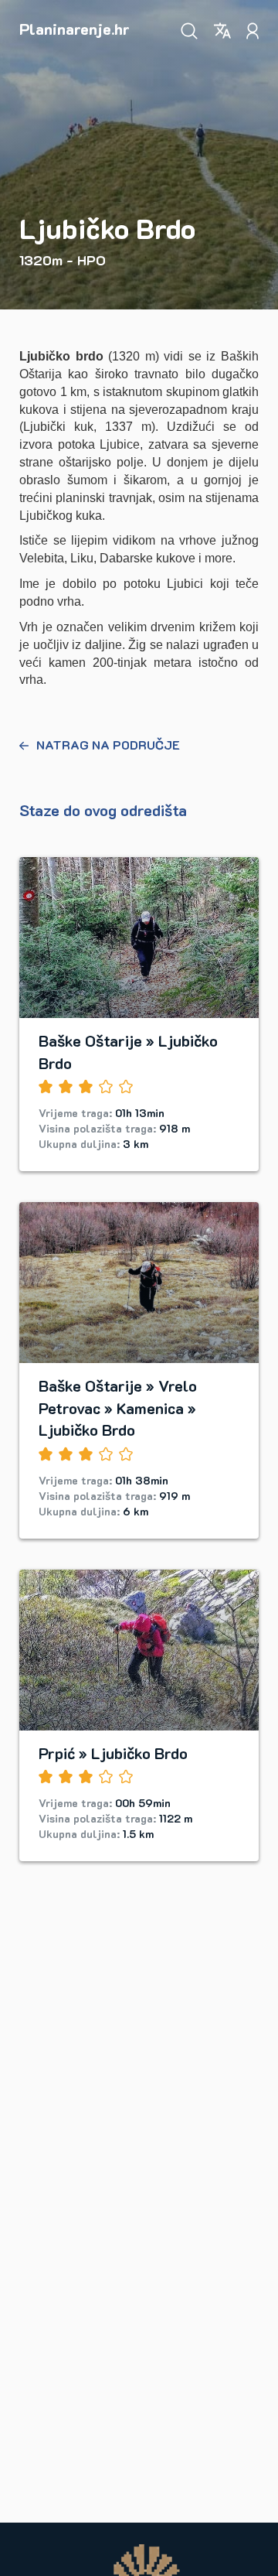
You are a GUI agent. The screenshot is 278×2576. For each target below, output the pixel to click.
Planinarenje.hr (75, 29)
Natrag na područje (108, 745)
